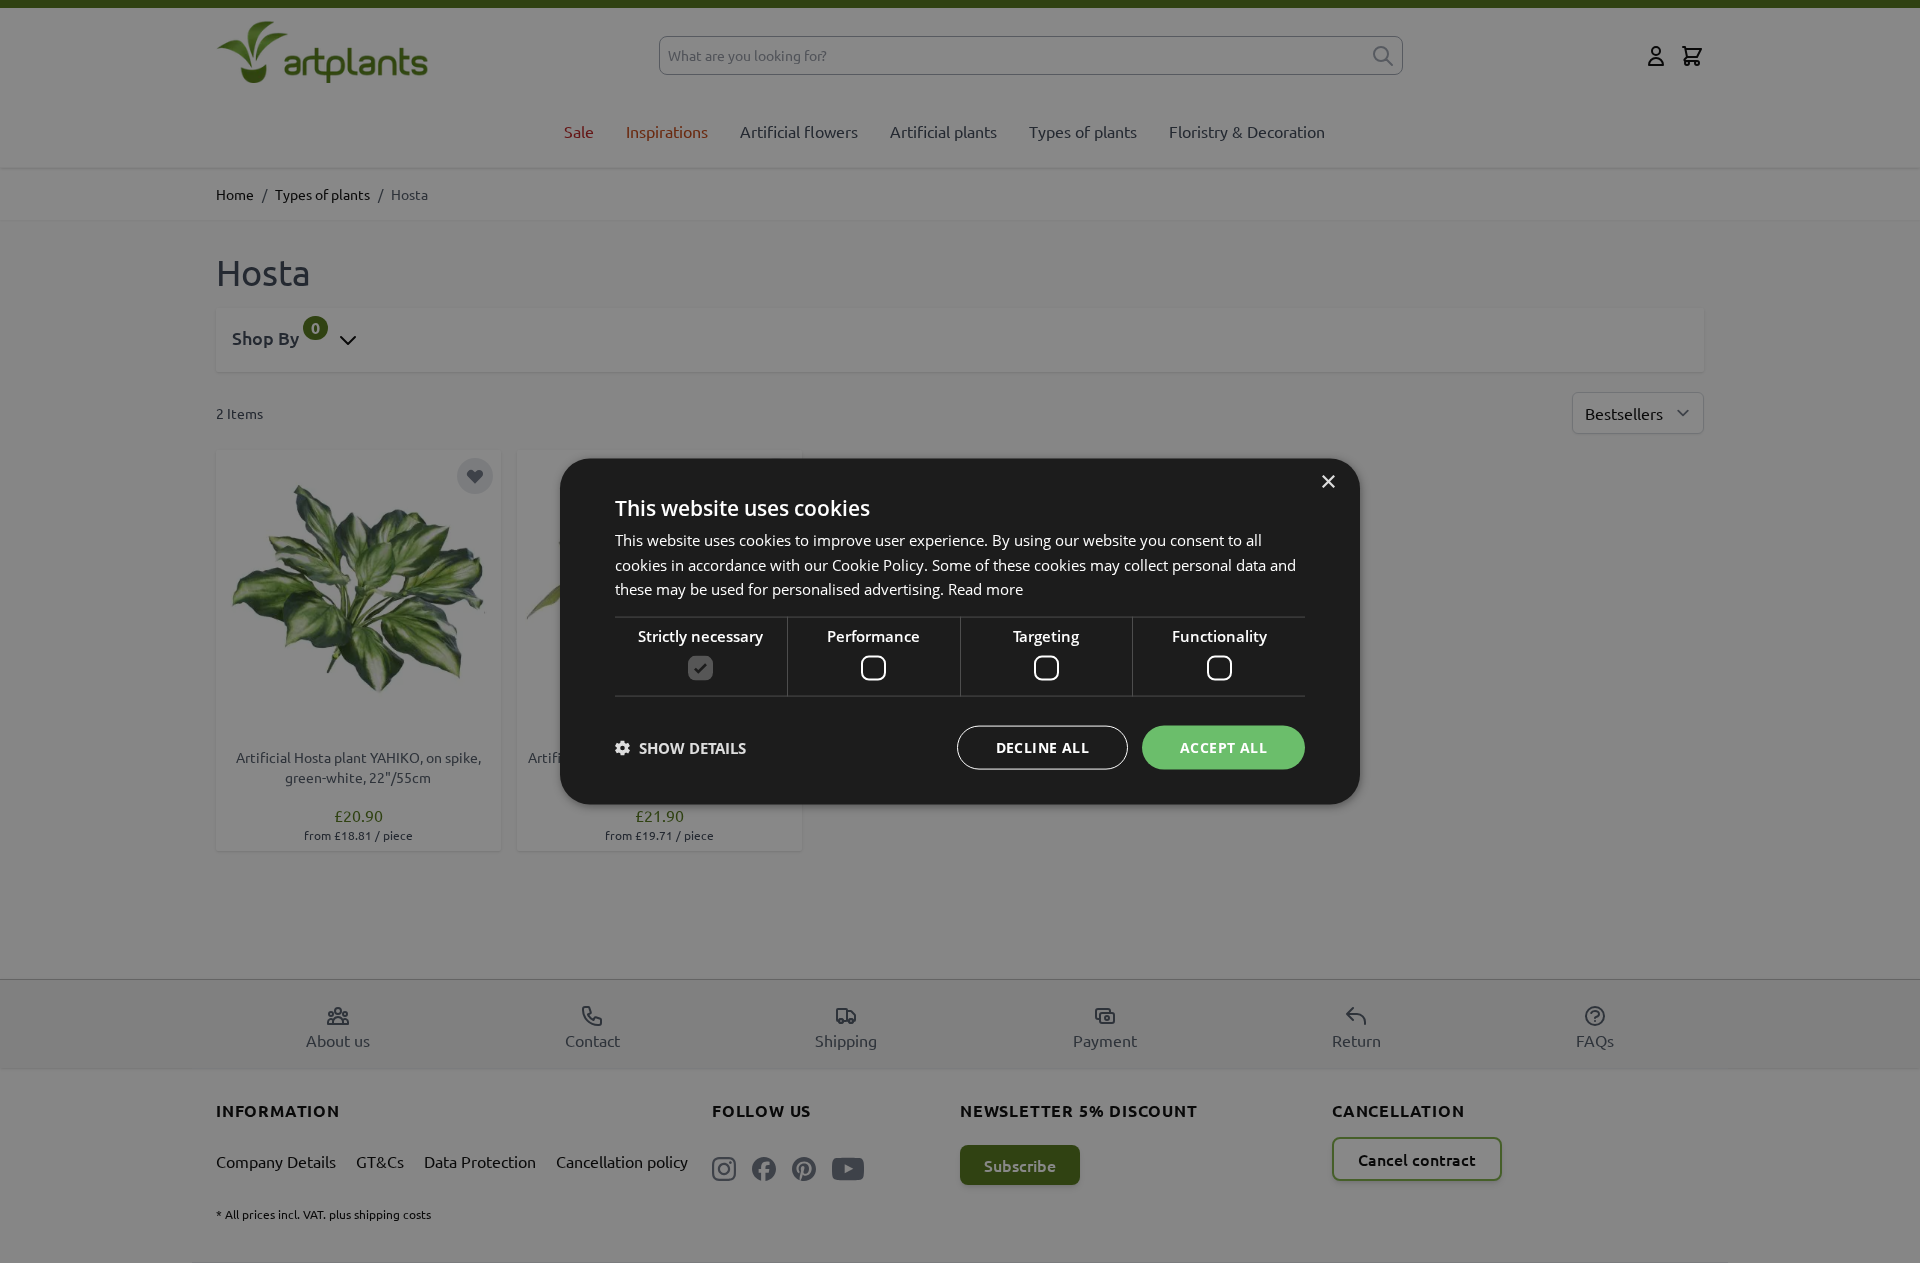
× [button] (1327, 481)
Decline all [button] (1042, 746)
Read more (985, 589)
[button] (680, 748)
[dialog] (960, 631)
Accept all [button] (1223, 746)
